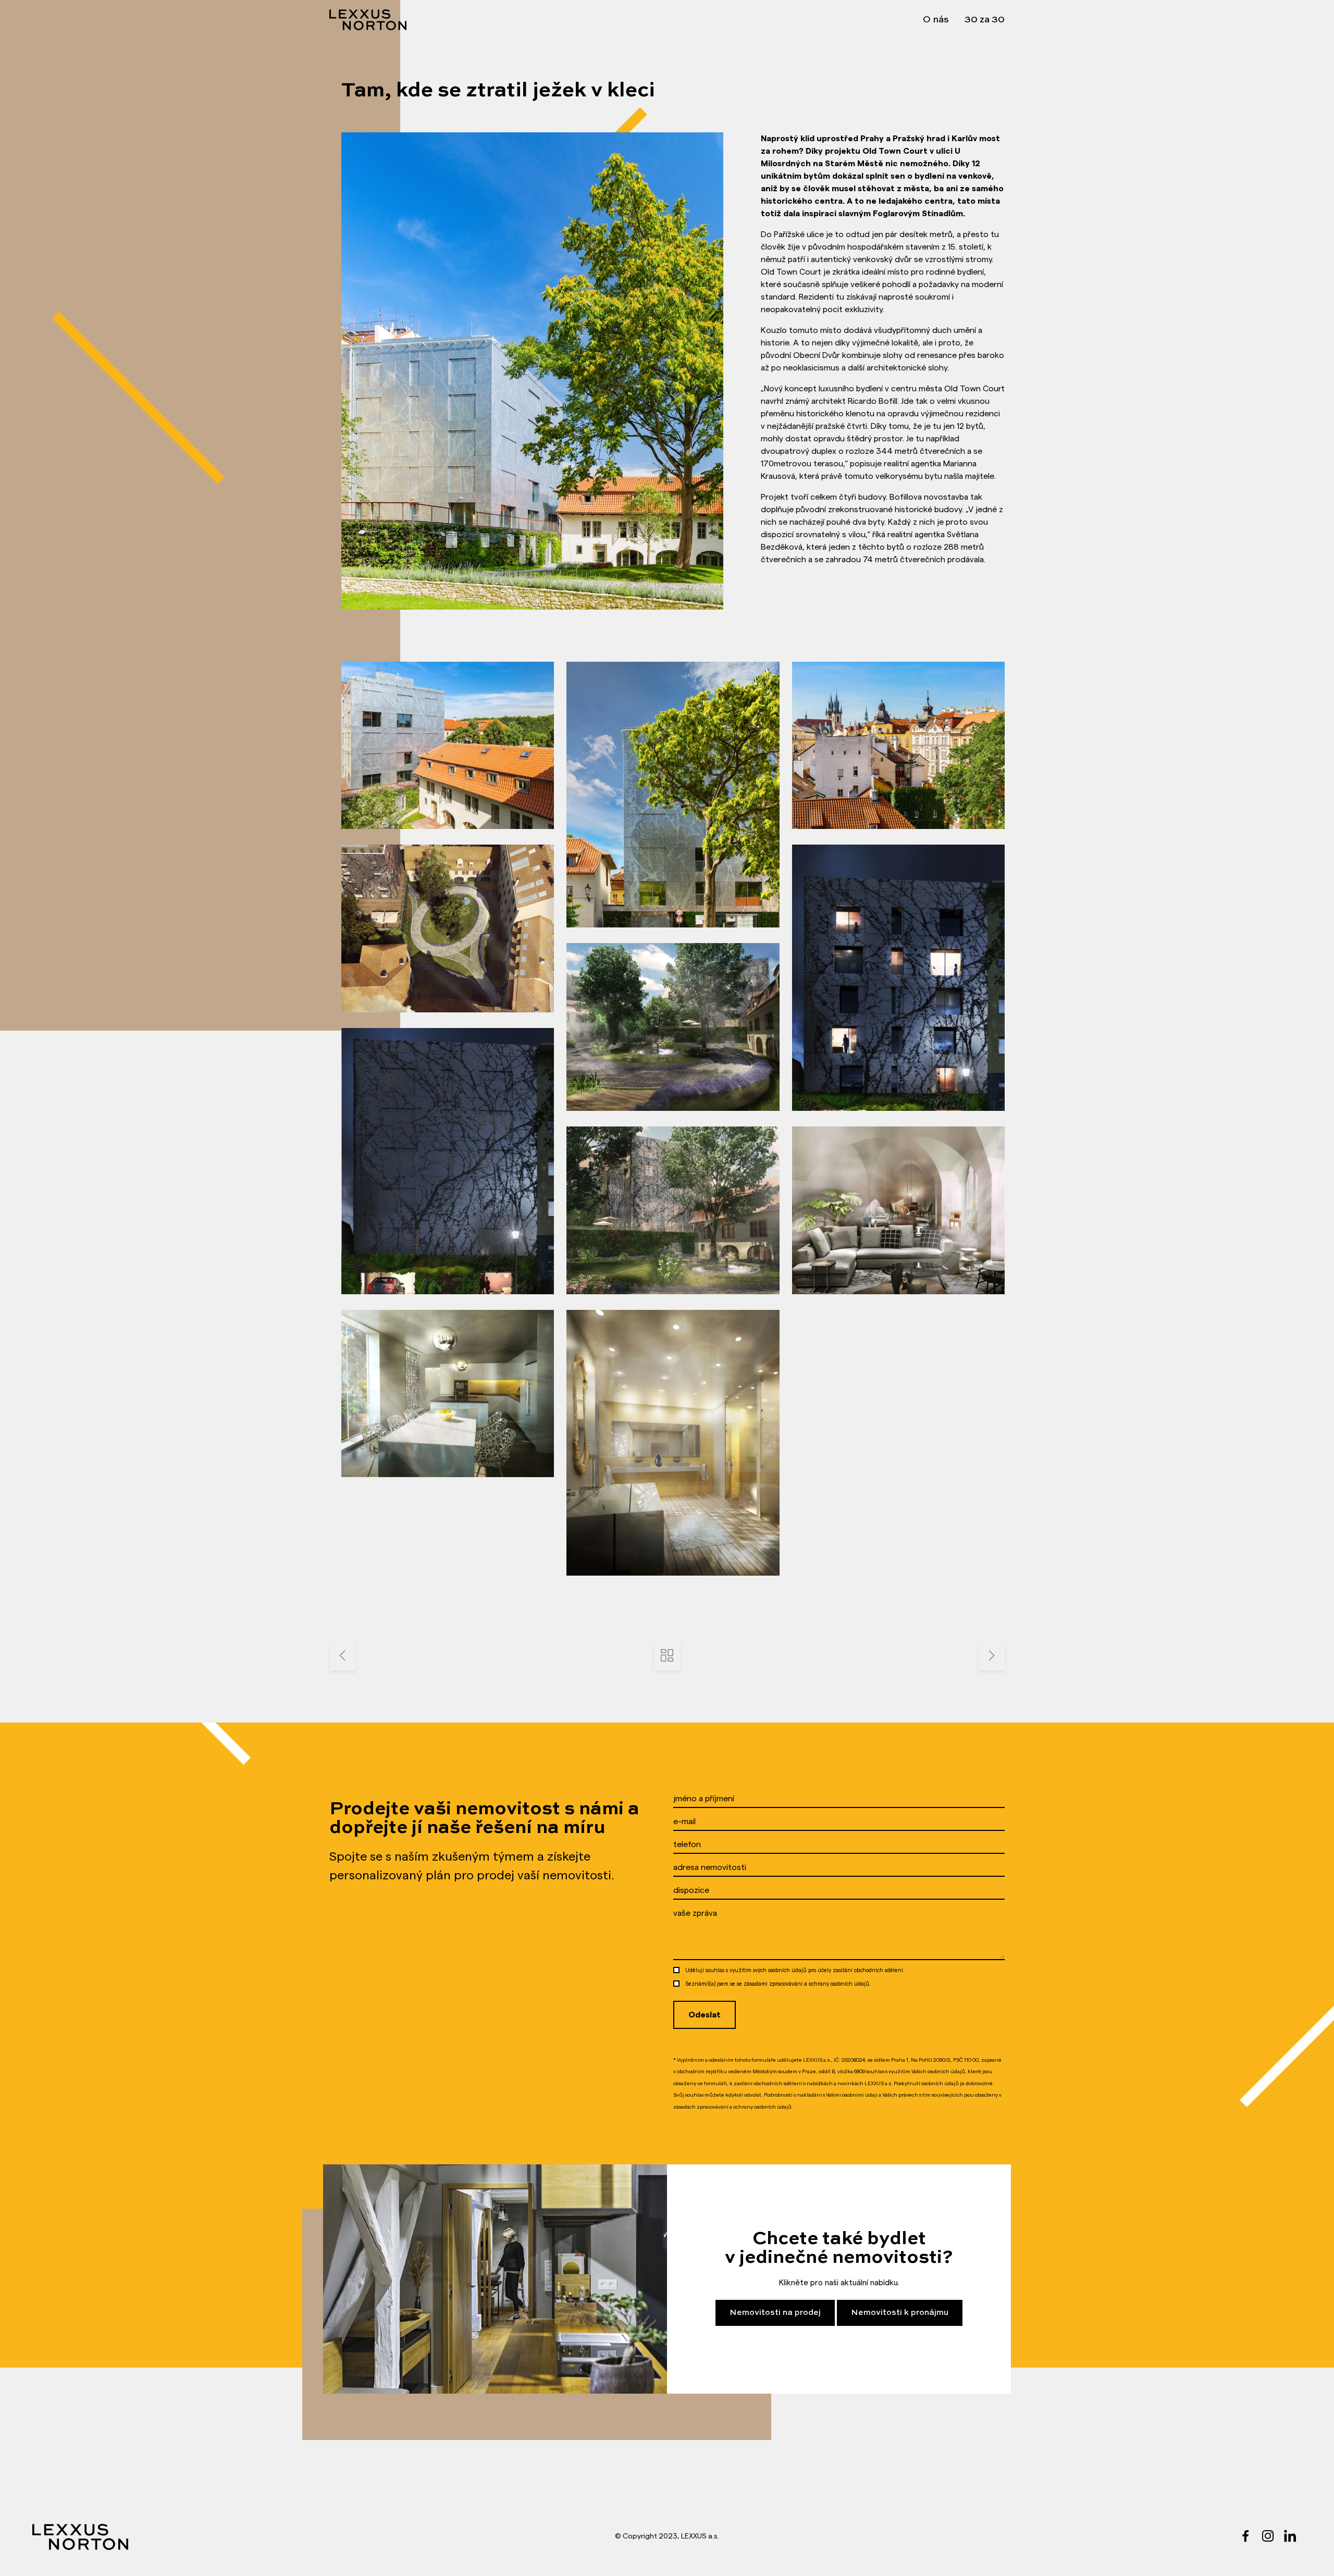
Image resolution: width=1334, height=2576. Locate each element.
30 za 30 (985, 20)
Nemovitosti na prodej (775, 2313)
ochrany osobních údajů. (840, 1984)
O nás (936, 20)
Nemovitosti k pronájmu (900, 2313)
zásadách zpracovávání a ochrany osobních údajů (732, 2107)
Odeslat (705, 2015)
